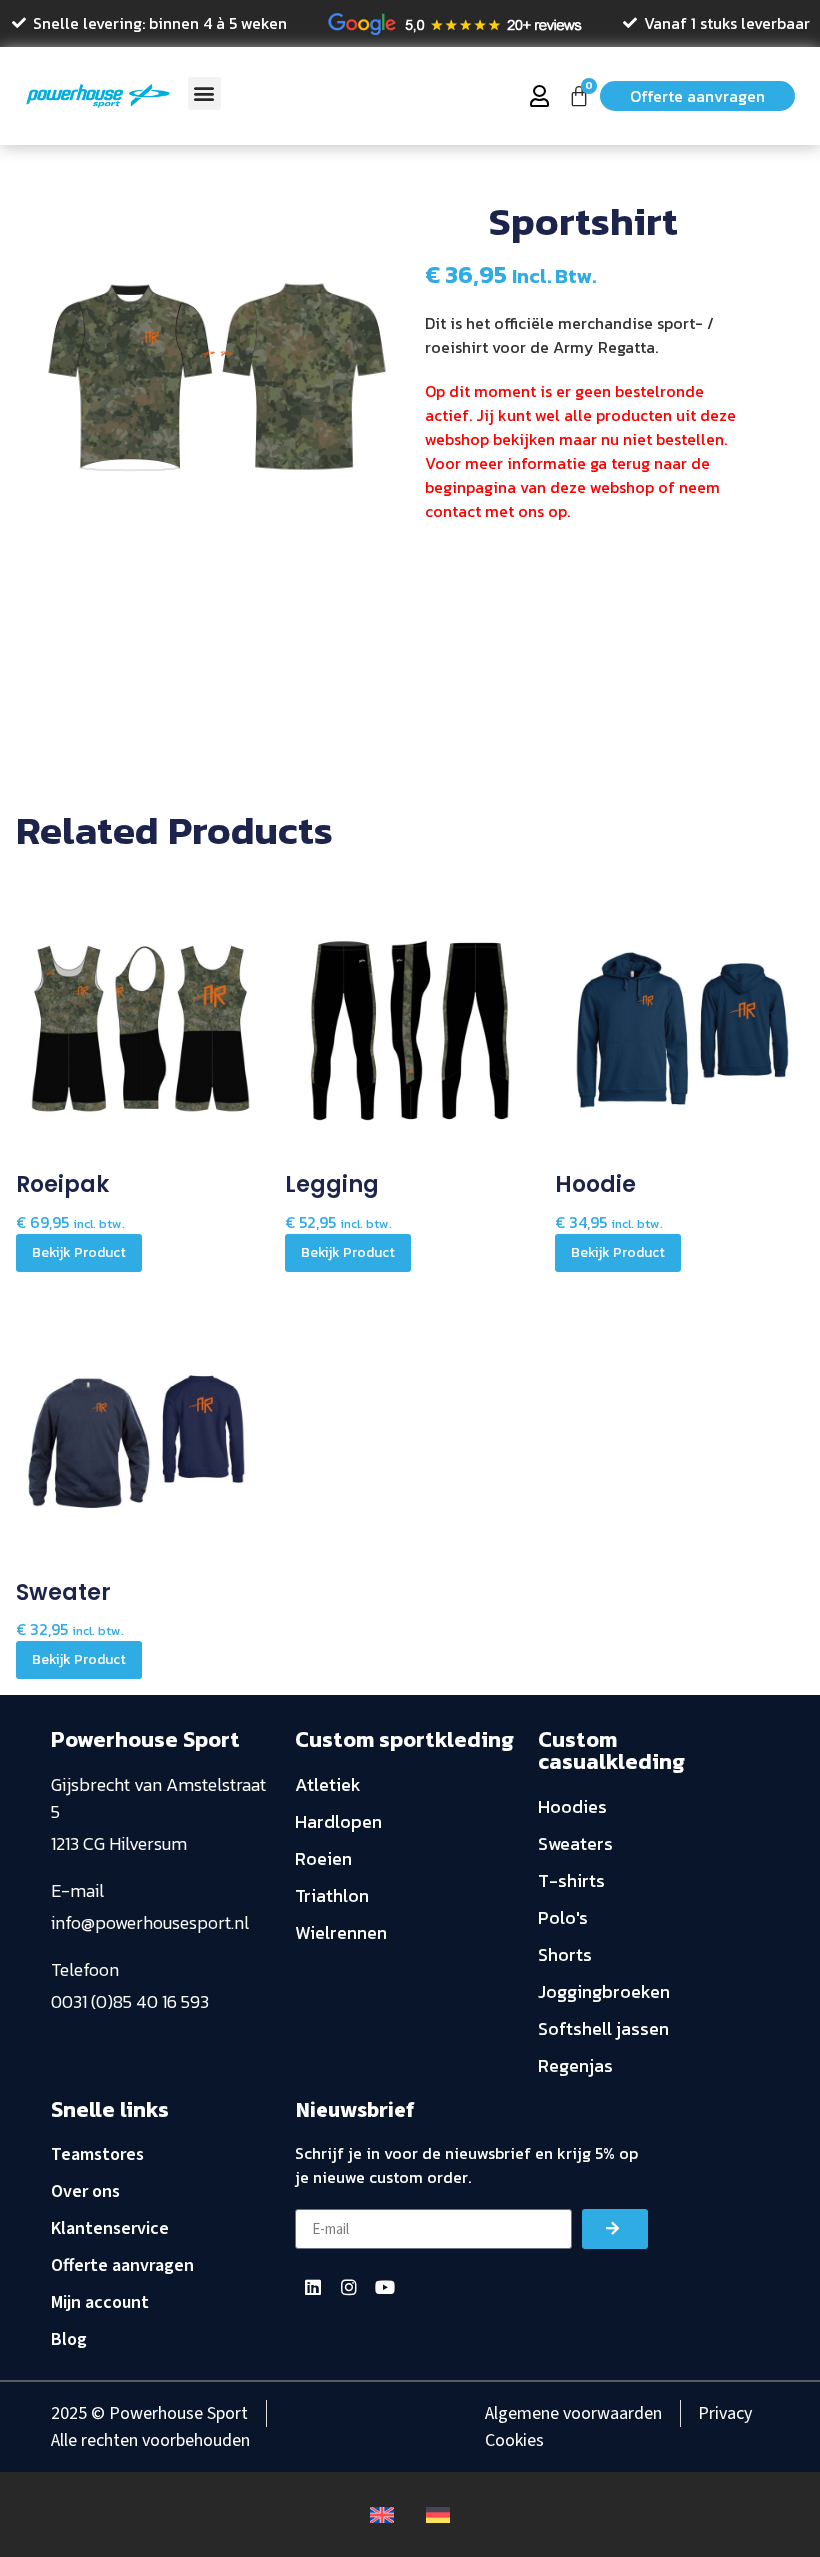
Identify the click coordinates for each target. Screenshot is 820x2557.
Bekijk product (79, 1252)
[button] (204, 93)
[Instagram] (349, 2287)
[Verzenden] (615, 2229)
